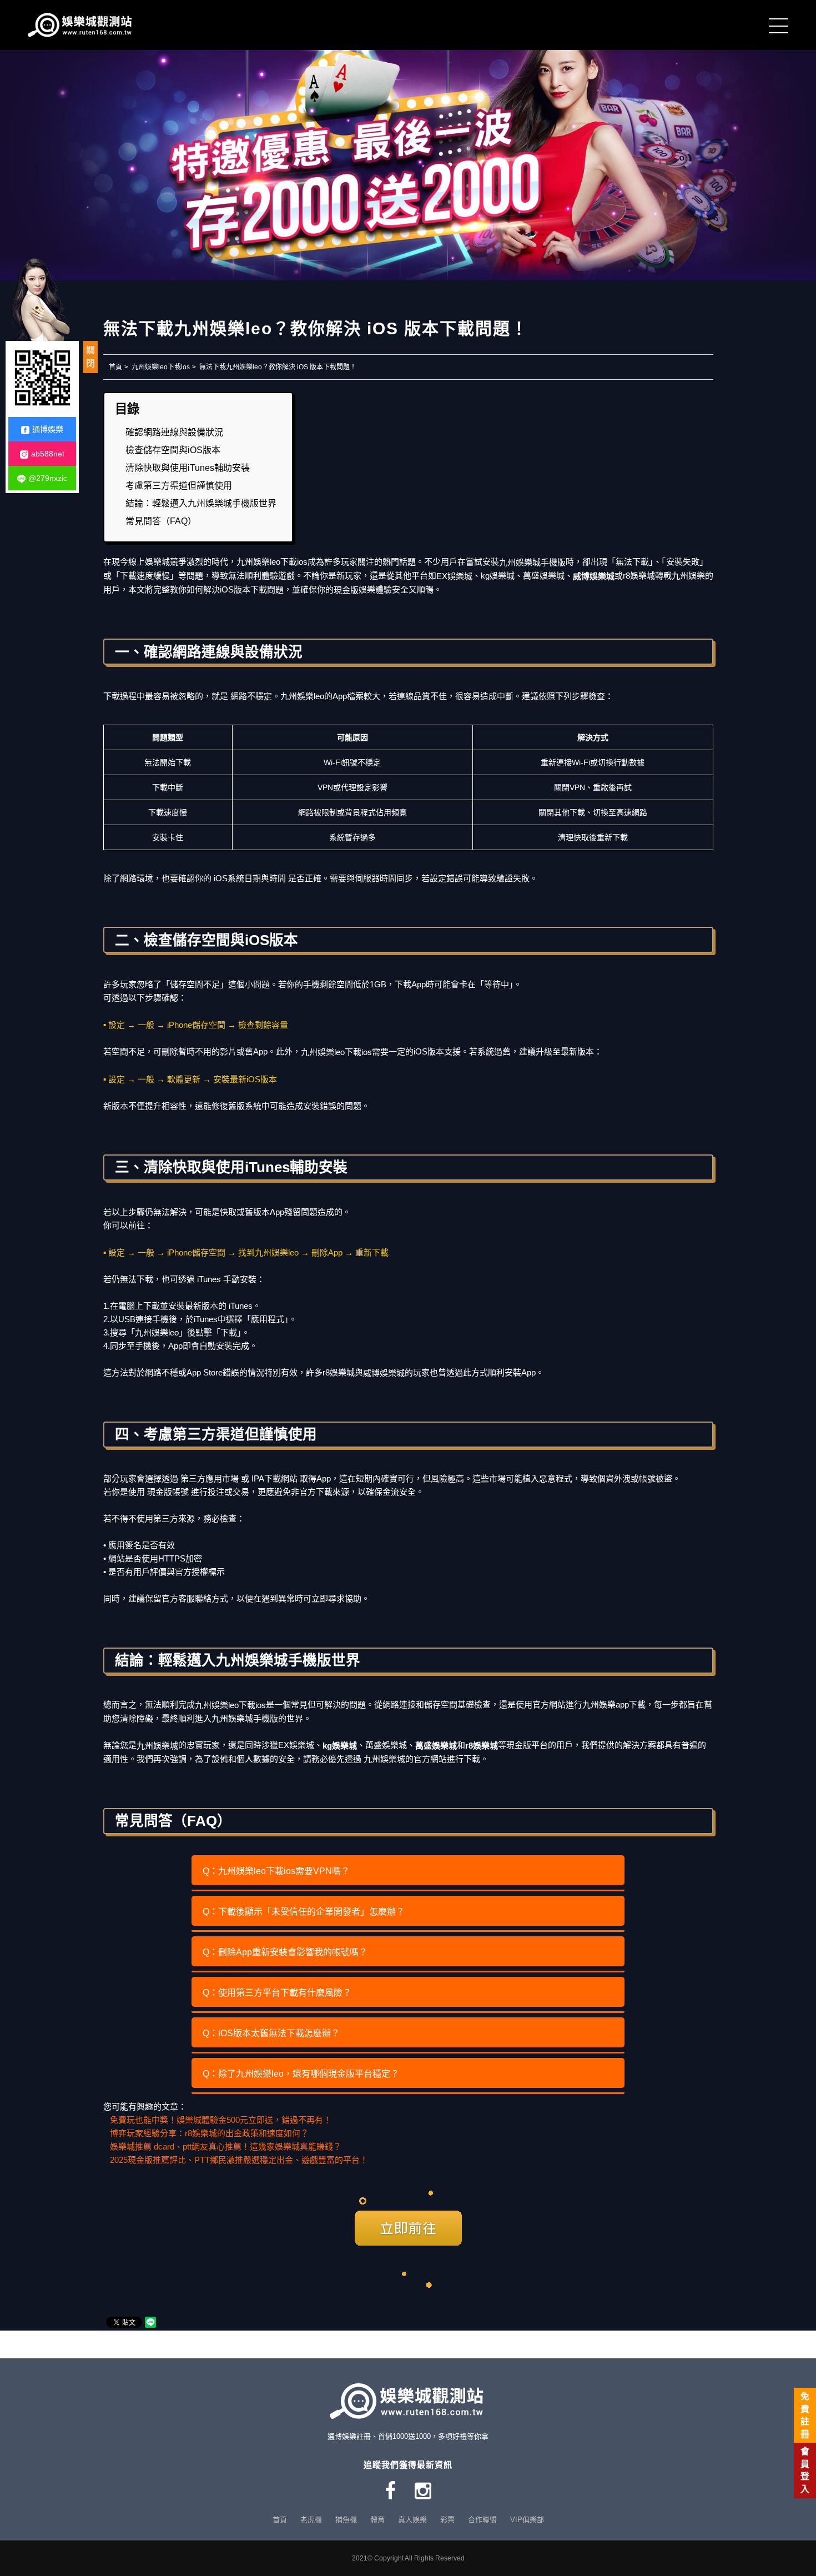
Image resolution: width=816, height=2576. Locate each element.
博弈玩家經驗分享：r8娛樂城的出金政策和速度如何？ (209, 2133)
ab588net (48, 454)
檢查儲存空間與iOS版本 (173, 450)
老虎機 (311, 2520)
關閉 (90, 357)
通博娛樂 (48, 429)
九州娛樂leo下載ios (161, 367)
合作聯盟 (482, 2520)
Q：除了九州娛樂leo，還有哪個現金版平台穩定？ (301, 2074)
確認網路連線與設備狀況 (174, 432)
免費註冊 (805, 2415)
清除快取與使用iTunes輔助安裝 (188, 468)
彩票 (447, 2520)
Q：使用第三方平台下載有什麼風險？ (277, 1993)
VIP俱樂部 (527, 2520)
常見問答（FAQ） (161, 521)
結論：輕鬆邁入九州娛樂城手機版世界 (201, 503)
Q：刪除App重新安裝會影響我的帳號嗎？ (285, 1952)
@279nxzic (48, 478)
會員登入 (805, 2470)
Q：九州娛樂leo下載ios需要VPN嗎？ (276, 1871)
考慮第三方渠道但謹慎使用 (179, 486)
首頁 (115, 367)
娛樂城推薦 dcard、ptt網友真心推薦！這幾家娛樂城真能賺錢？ (226, 2146)
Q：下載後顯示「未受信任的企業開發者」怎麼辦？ (304, 1912)
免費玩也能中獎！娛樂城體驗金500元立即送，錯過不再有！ (221, 2120)
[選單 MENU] (779, 25)
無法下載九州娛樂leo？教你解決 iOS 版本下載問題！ (278, 367)
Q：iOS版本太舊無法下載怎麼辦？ (271, 2033)
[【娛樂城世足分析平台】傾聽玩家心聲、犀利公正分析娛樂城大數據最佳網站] (408, 156)
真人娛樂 (412, 2520)
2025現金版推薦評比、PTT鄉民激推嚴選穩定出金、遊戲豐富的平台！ (239, 2160)
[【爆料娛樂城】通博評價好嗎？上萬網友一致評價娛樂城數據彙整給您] (83, 25)
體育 (377, 2520)
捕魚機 (346, 2520)
